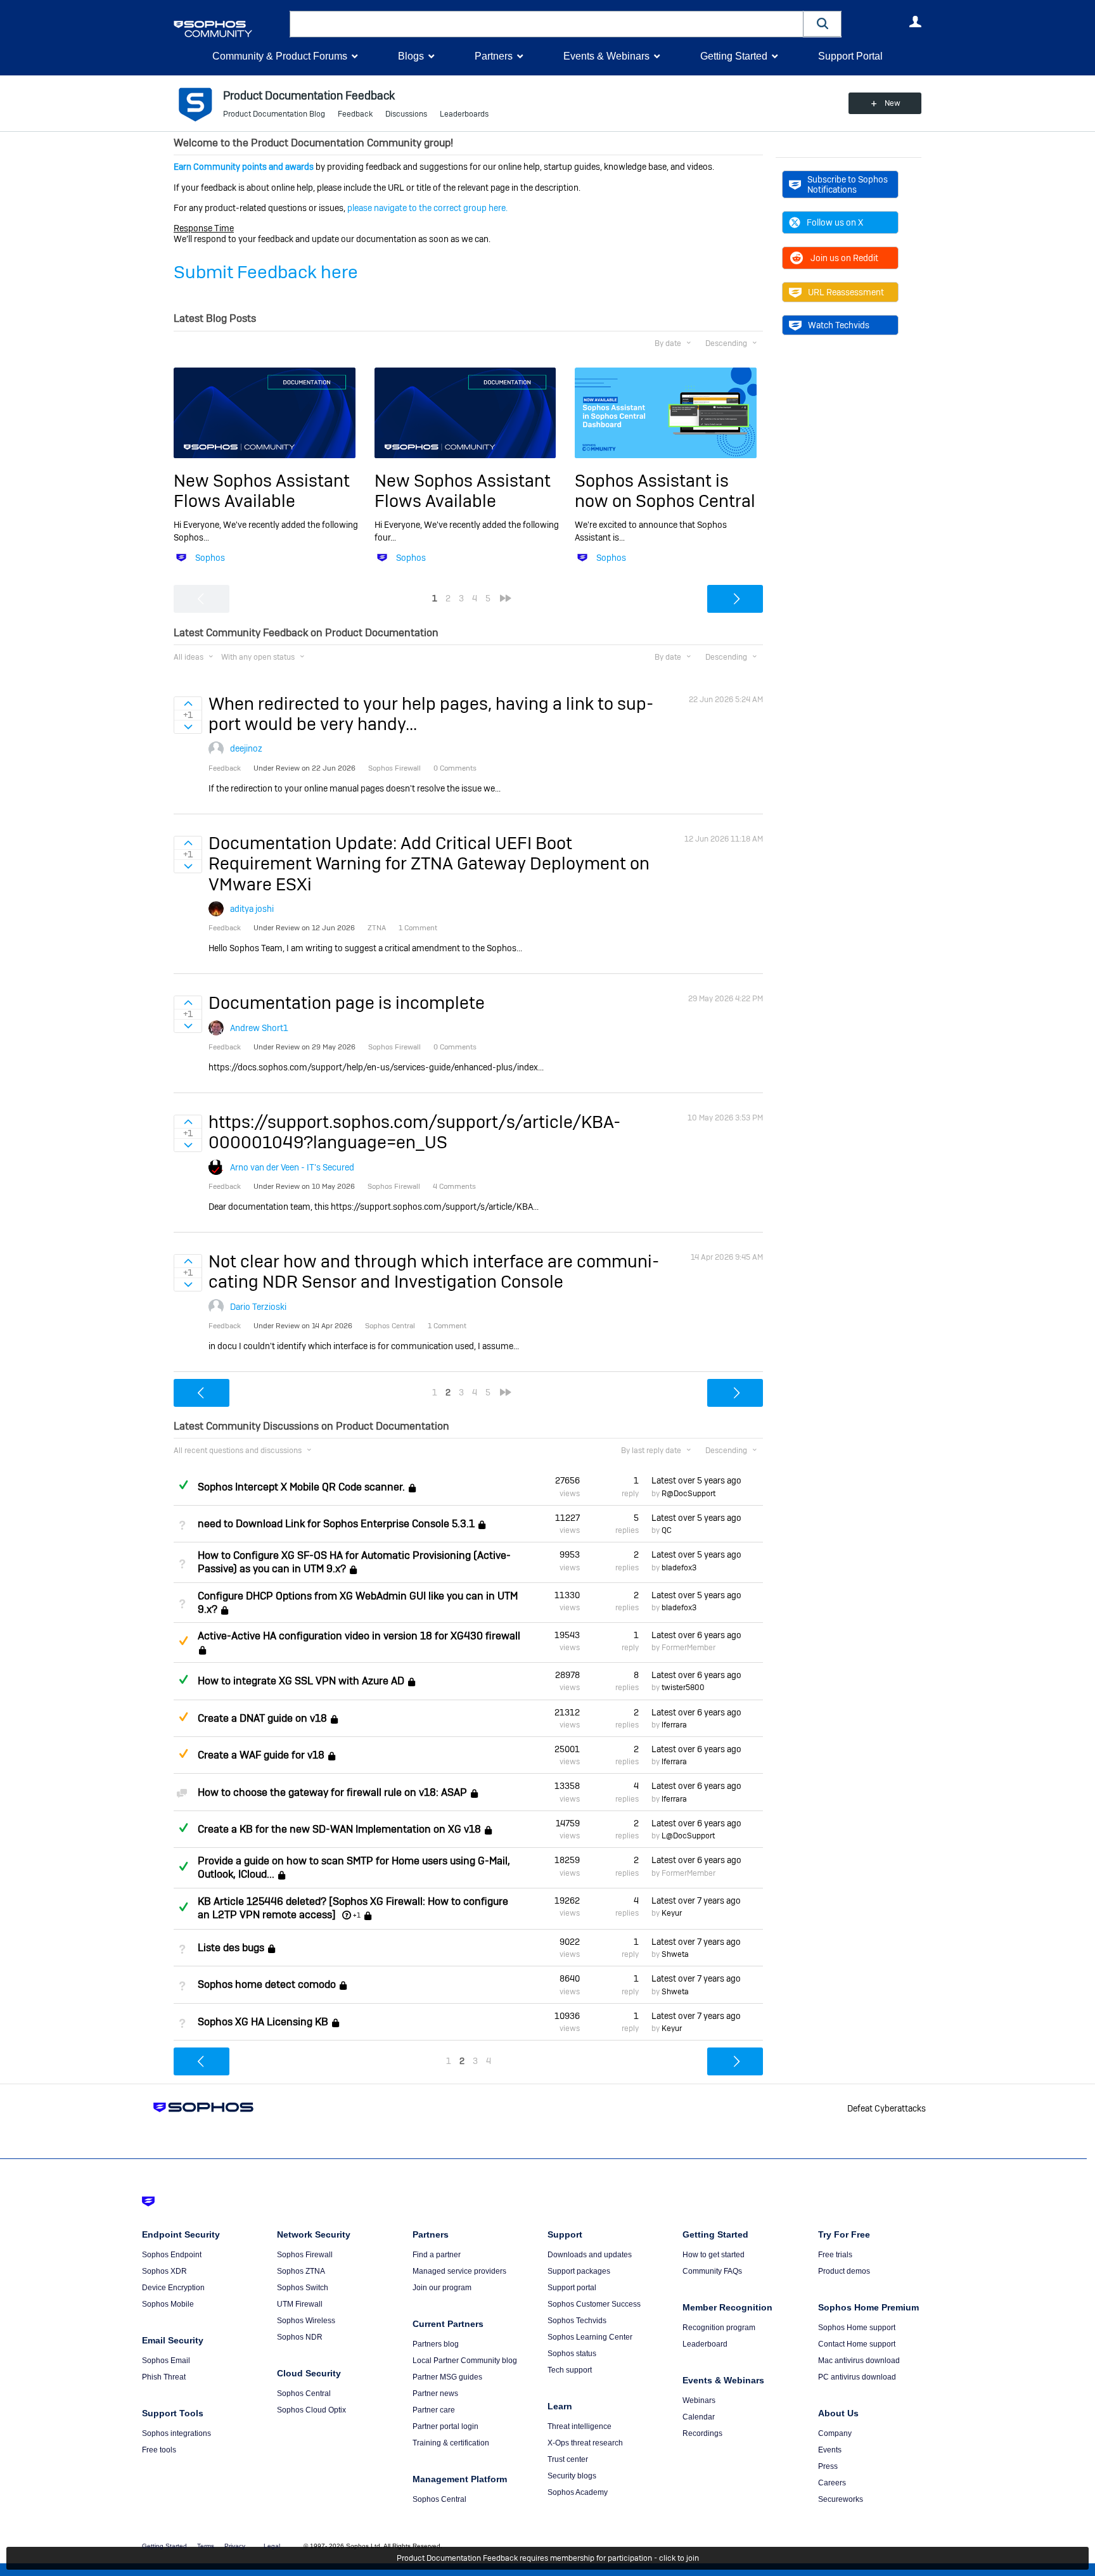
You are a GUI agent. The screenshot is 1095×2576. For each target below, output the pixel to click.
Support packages (579, 2271)
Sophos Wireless (306, 2321)
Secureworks (841, 2499)
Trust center (568, 2459)
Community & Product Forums (280, 56)
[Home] (229, 29)
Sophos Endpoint (172, 2255)
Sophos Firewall (305, 2255)
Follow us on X (835, 222)
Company (835, 2433)
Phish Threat (164, 2377)
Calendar (699, 2417)
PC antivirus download (857, 2377)
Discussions (406, 114)
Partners (494, 56)
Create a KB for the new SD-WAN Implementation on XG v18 (339, 1829)
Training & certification (451, 2443)
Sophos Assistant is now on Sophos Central (665, 491)
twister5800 (683, 1688)
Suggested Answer (183, 1641)
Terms (206, 2546)
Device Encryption (173, 2288)
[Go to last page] (506, 598)
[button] (823, 24)
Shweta (675, 1954)
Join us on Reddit (844, 258)
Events (830, 2450)
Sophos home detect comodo (267, 1985)
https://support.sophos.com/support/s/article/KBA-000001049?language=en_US (414, 1132)
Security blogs (572, 2476)
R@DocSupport (688, 1494)
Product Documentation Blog (274, 114)
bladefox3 (679, 1568)
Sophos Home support (857, 2328)
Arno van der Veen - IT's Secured (292, 1167)
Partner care (434, 2410)
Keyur (672, 1913)
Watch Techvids (839, 325)
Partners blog (436, 2344)
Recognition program (719, 2328)
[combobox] (547, 24)
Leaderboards (464, 114)
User (915, 22)
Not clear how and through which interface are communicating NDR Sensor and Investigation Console (434, 1272)
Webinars (699, 2400)
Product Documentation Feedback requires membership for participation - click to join (548, 2558)
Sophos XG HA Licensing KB (263, 2022)
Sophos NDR (300, 2337)
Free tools (159, 2450)
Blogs (411, 56)
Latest (696, 1480)
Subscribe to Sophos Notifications (848, 184)
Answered (183, 1485)
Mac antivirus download (859, 2361)
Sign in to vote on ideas (188, 703)
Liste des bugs (231, 1948)
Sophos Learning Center (590, 2337)
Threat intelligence (580, 2426)
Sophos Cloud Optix (311, 2410)
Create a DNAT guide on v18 (262, 1718)
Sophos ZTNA (301, 2271)
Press (828, 2466)
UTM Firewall (300, 2304)
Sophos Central (304, 2393)
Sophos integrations (176, 2433)
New (893, 103)
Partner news (435, 2393)
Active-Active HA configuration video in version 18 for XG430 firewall (359, 1636)
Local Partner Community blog (465, 2361)
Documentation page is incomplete (347, 1003)
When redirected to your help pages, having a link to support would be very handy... (431, 714)
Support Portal (850, 56)
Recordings (702, 2433)
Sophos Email (166, 2361)
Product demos (844, 2271)
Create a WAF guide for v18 (261, 1755)
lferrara (674, 1725)
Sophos (210, 558)
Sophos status (572, 2354)
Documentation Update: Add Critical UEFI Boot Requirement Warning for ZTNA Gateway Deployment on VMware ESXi (429, 864)
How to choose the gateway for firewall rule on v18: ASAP (332, 1792)
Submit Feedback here (266, 272)
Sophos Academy (578, 2492)
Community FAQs (712, 2271)
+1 (357, 1915)
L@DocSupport (688, 1836)
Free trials (835, 2255)
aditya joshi (252, 909)
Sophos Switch (303, 2288)
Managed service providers (459, 2271)
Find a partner (437, 2255)
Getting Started (734, 56)
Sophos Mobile (168, 2304)
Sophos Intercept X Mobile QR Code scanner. (301, 1487)
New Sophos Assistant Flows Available (262, 491)
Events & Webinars (606, 56)
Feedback (355, 114)
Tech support (570, 2370)
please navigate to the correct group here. (427, 208)
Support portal (572, 2288)
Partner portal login (445, 2426)
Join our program (442, 2288)
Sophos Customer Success (594, 2304)
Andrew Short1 (259, 1028)
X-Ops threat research (585, 2443)
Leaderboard (705, 2344)
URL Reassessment (846, 292)
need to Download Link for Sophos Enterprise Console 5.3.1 (336, 1524)
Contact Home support (857, 2344)
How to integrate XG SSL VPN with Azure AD (301, 1681)
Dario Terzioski (258, 1307)
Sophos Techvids (577, 2321)
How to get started (714, 2255)
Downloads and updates (590, 2255)
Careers (832, 2483)
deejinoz (246, 748)
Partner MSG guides (447, 2377)
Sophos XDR (164, 2271)
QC (667, 1530)
